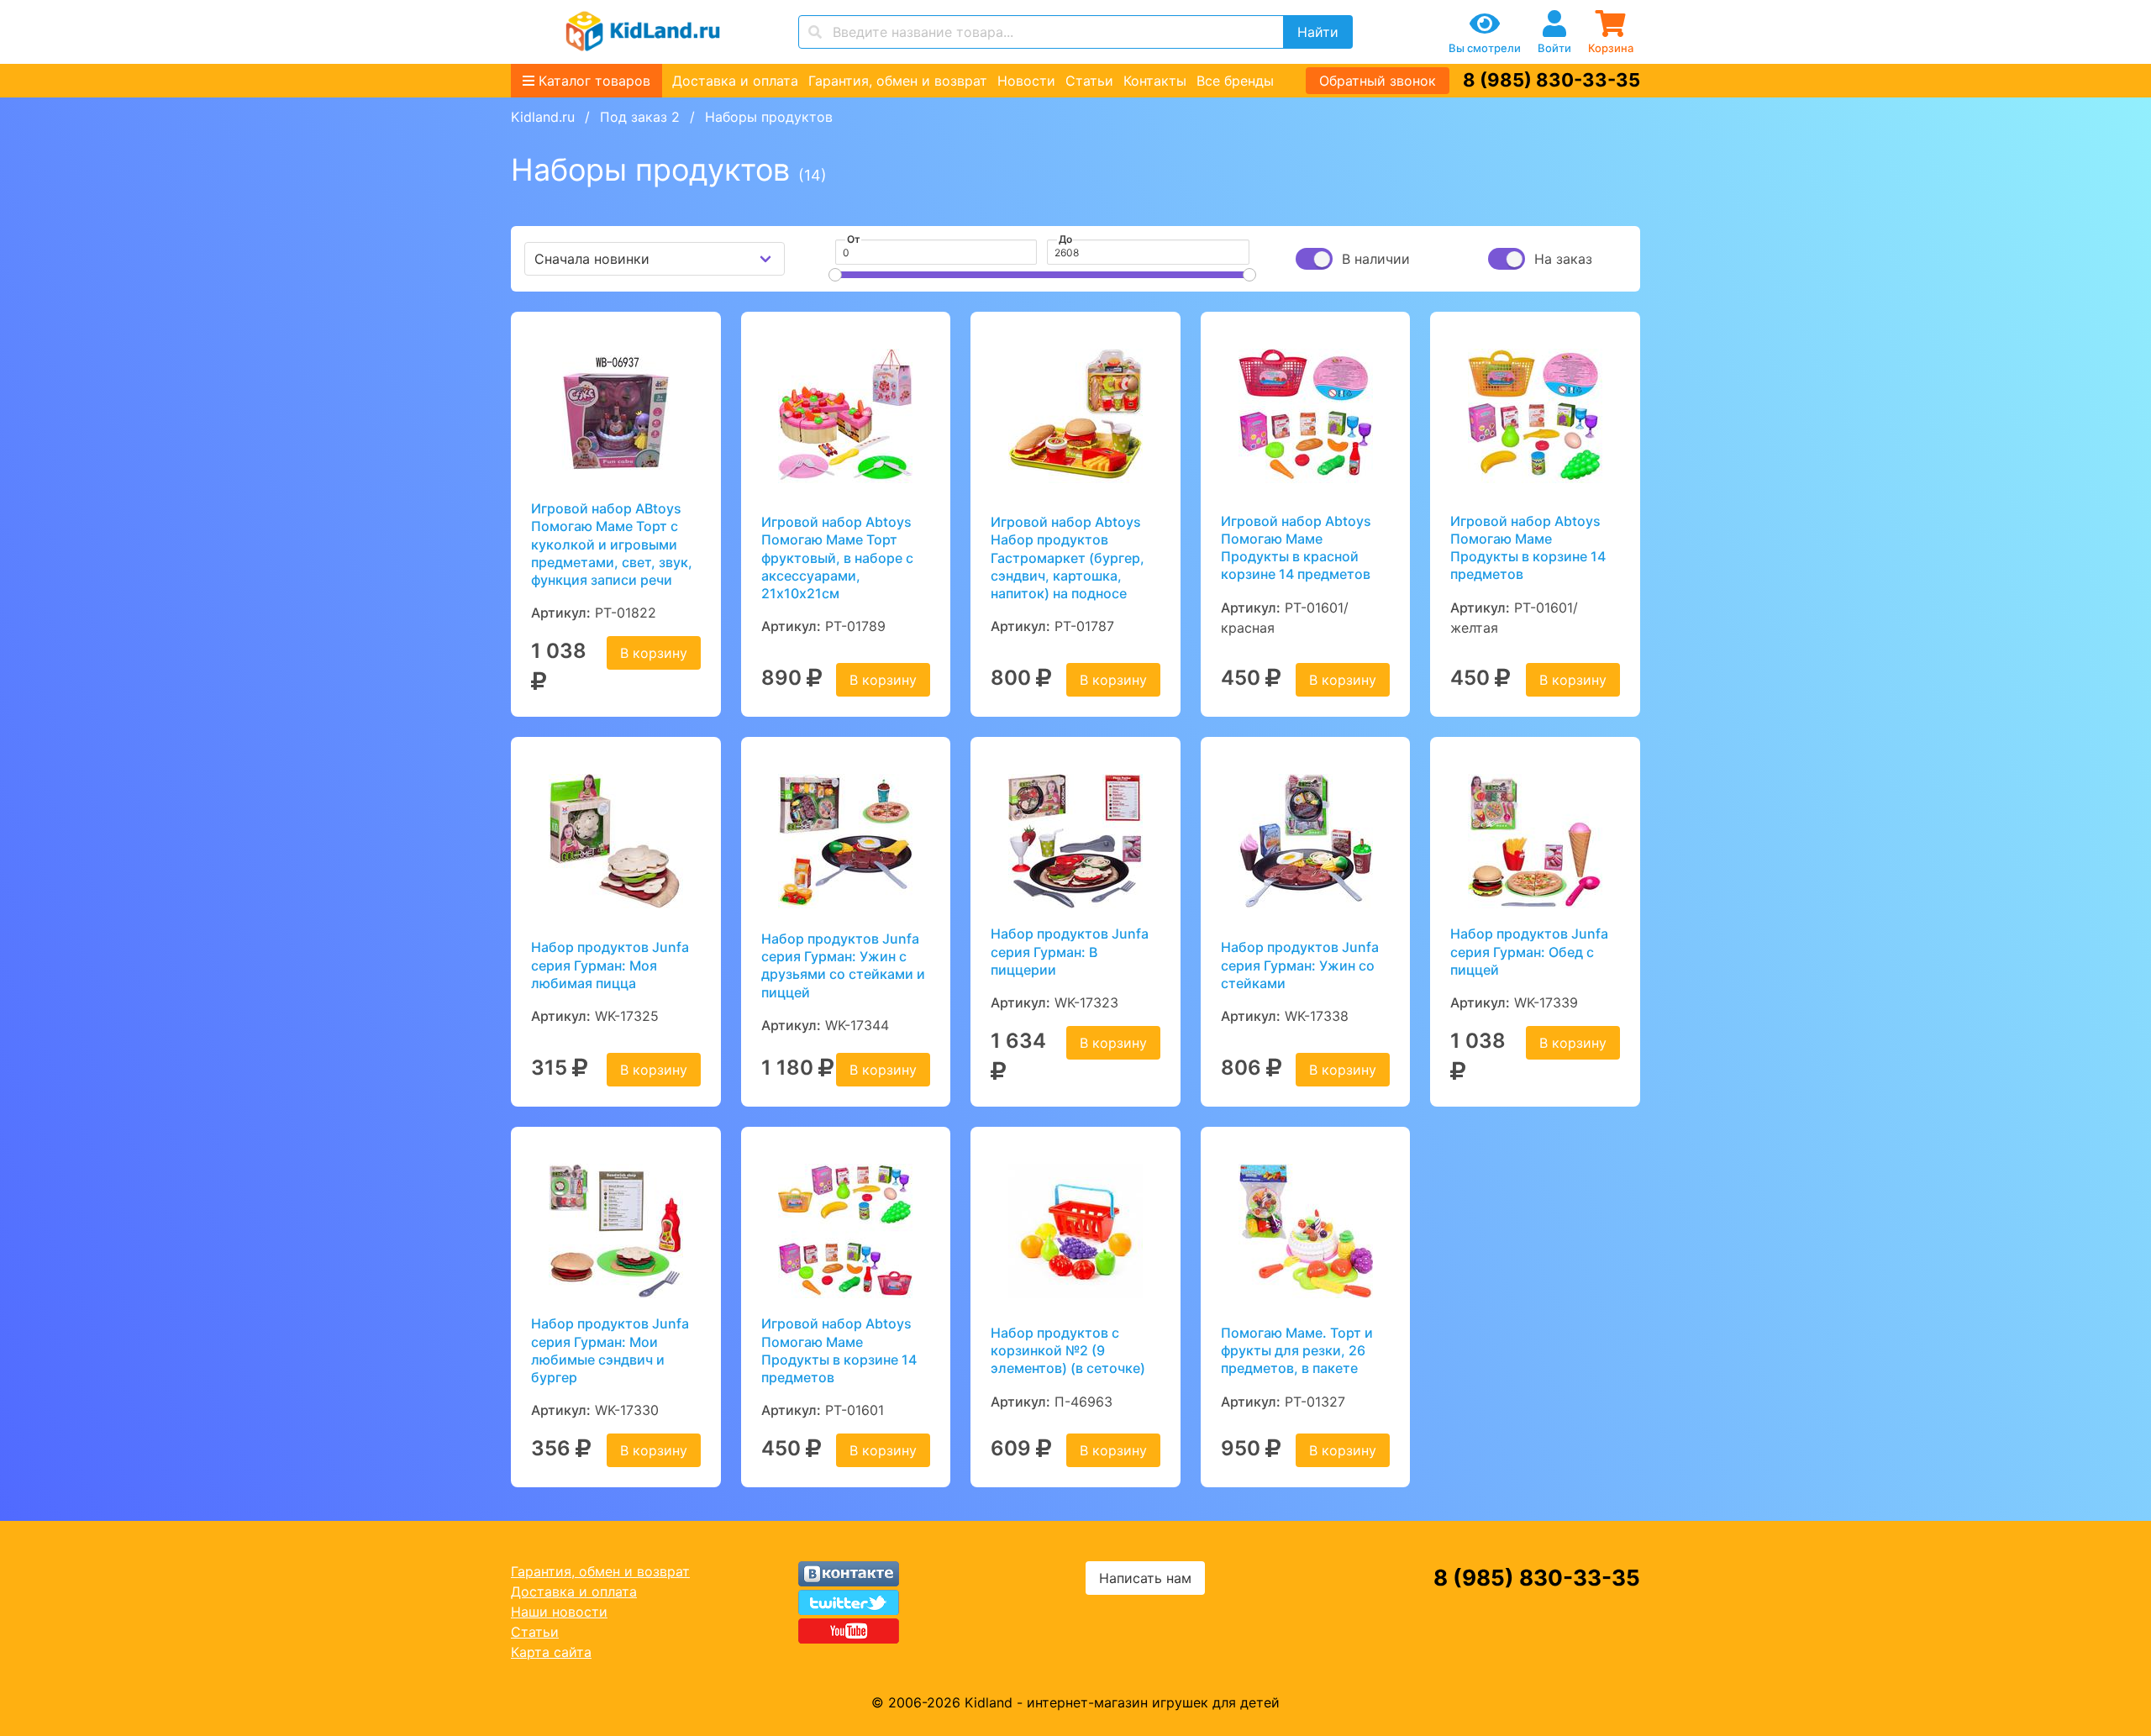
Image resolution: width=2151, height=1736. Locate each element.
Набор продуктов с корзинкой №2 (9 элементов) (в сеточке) (1068, 1351)
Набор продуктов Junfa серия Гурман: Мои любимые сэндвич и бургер (610, 1350)
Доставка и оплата (735, 81)
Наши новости (559, 1612)
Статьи (1089, 81)
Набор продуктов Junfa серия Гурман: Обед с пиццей (1529, 952)
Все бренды (1235, 81)
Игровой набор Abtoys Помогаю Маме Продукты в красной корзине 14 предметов (1296, 548)
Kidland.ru (543, 117)
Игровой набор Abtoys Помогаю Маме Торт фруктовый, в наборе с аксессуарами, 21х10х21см (837, 558)
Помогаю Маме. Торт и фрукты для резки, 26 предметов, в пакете (1297, 1351)
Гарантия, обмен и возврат (898, 81)
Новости (1026, 81)
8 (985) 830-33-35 (1551, 80)
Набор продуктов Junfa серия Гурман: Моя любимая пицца (610, 965)
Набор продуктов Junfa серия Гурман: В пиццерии (1070, 952)
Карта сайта (551, 1652)
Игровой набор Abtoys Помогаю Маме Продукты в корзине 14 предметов (1528, 548)
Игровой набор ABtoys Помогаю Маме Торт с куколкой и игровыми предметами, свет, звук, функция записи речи (612, 544)
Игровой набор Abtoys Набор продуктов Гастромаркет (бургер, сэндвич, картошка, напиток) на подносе (1068, 558)
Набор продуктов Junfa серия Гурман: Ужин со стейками (1300, 965)
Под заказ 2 (640, 117)
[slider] (835, 275)
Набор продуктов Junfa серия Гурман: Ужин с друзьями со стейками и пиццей (843, 965)
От (854, 239)
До (1065, 239)
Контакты (1155, 81)
